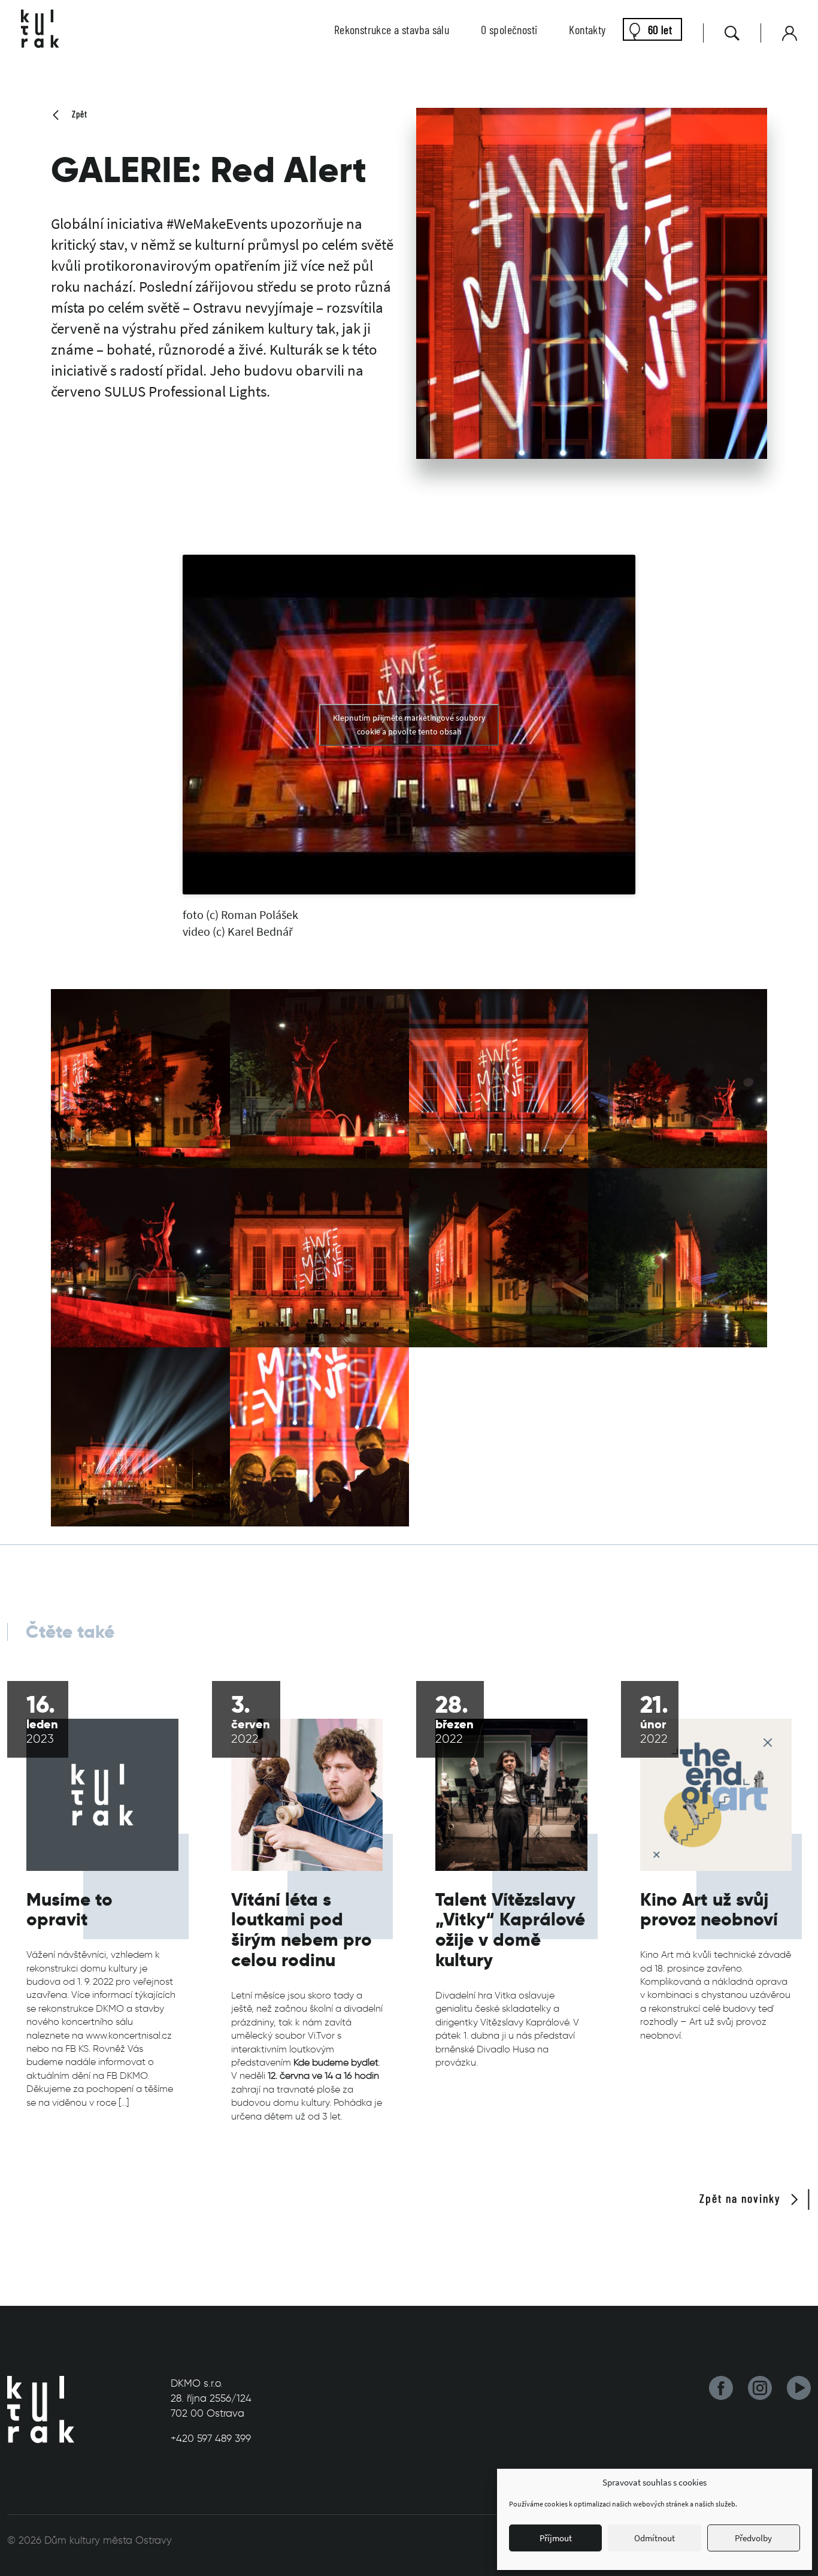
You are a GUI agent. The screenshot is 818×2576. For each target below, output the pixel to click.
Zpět (78, 114)
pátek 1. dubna (467, 2035)
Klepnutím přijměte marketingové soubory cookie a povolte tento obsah (409, 725)
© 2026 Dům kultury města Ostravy (90, 2540)
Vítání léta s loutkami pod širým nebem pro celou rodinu (302, 1930)
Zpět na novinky (742, 2198)
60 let (660, 29)
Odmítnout (655, 2538)
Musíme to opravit (69, 1910)
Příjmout (556, 2538)
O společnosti (509, 29)
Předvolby (753, 2538)
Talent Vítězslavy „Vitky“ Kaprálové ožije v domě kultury (510, 1930)
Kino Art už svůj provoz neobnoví (709, 1910)
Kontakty (587, 29)
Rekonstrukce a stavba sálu (392, 29)
